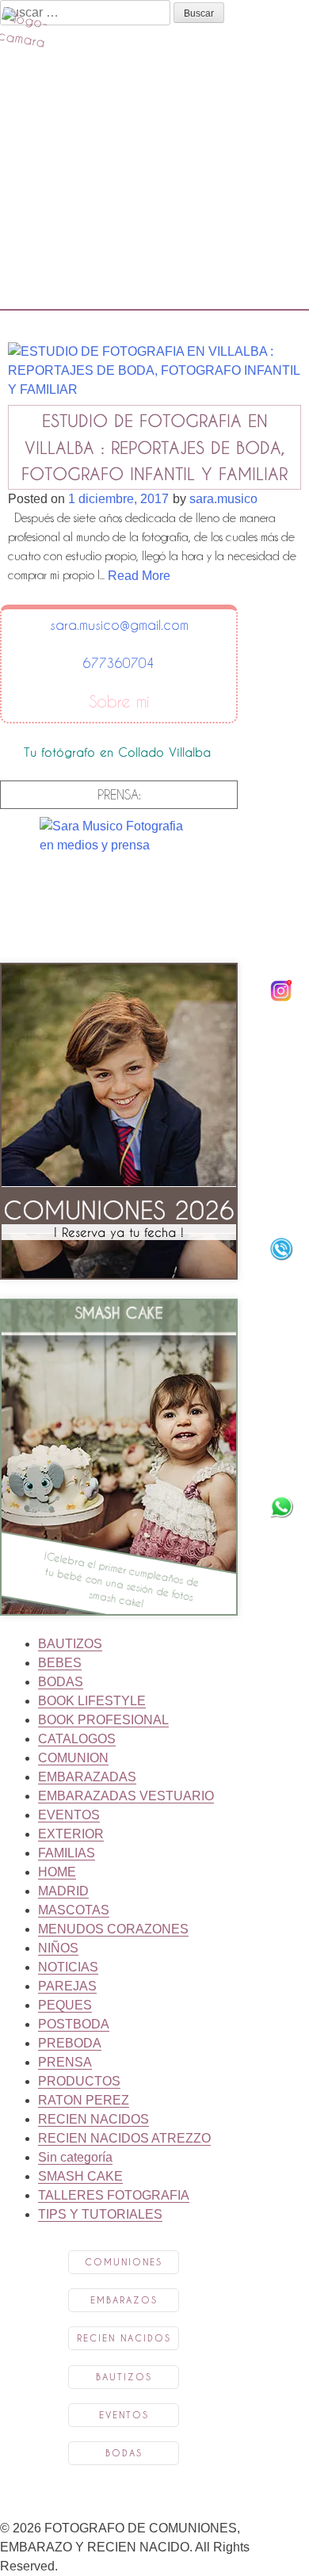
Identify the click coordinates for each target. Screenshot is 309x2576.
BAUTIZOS (70, 1644)
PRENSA (65, 2062)
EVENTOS (69, 1815)
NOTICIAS (68, 1967)
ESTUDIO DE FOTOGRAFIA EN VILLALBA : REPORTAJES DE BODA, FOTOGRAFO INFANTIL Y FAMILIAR (154, 447)
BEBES (60, 1663)
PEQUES (65, 2005)
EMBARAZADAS (87, 1777)
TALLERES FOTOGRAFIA (114, 2195)
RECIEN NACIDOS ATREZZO (124, 2138)
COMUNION (73, 1758)
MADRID (63, 1891)
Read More (139, 576)
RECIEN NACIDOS (93, 2119)
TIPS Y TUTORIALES (100, 2214)
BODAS (61, 1682)
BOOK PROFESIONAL (103, 1720)
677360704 (119, 663)
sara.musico (223, 499)
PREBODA (70, 2043)
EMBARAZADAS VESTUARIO (126, 1796)
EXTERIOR (71, 1834)
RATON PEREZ (84, 2100)
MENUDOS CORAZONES (113, 1929)
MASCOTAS (74, 1910)
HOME (57, 1872)
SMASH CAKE (80, 2176)
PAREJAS (67, 1986)
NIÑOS (58, 1948)
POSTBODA (74, 2024)
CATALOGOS (77, 1739)
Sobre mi (119, 702)
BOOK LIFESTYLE (92, 1701)
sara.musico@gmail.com (119, 625)
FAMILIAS (67, 1853)
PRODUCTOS (79, 2081)
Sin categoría (75, 2157)
